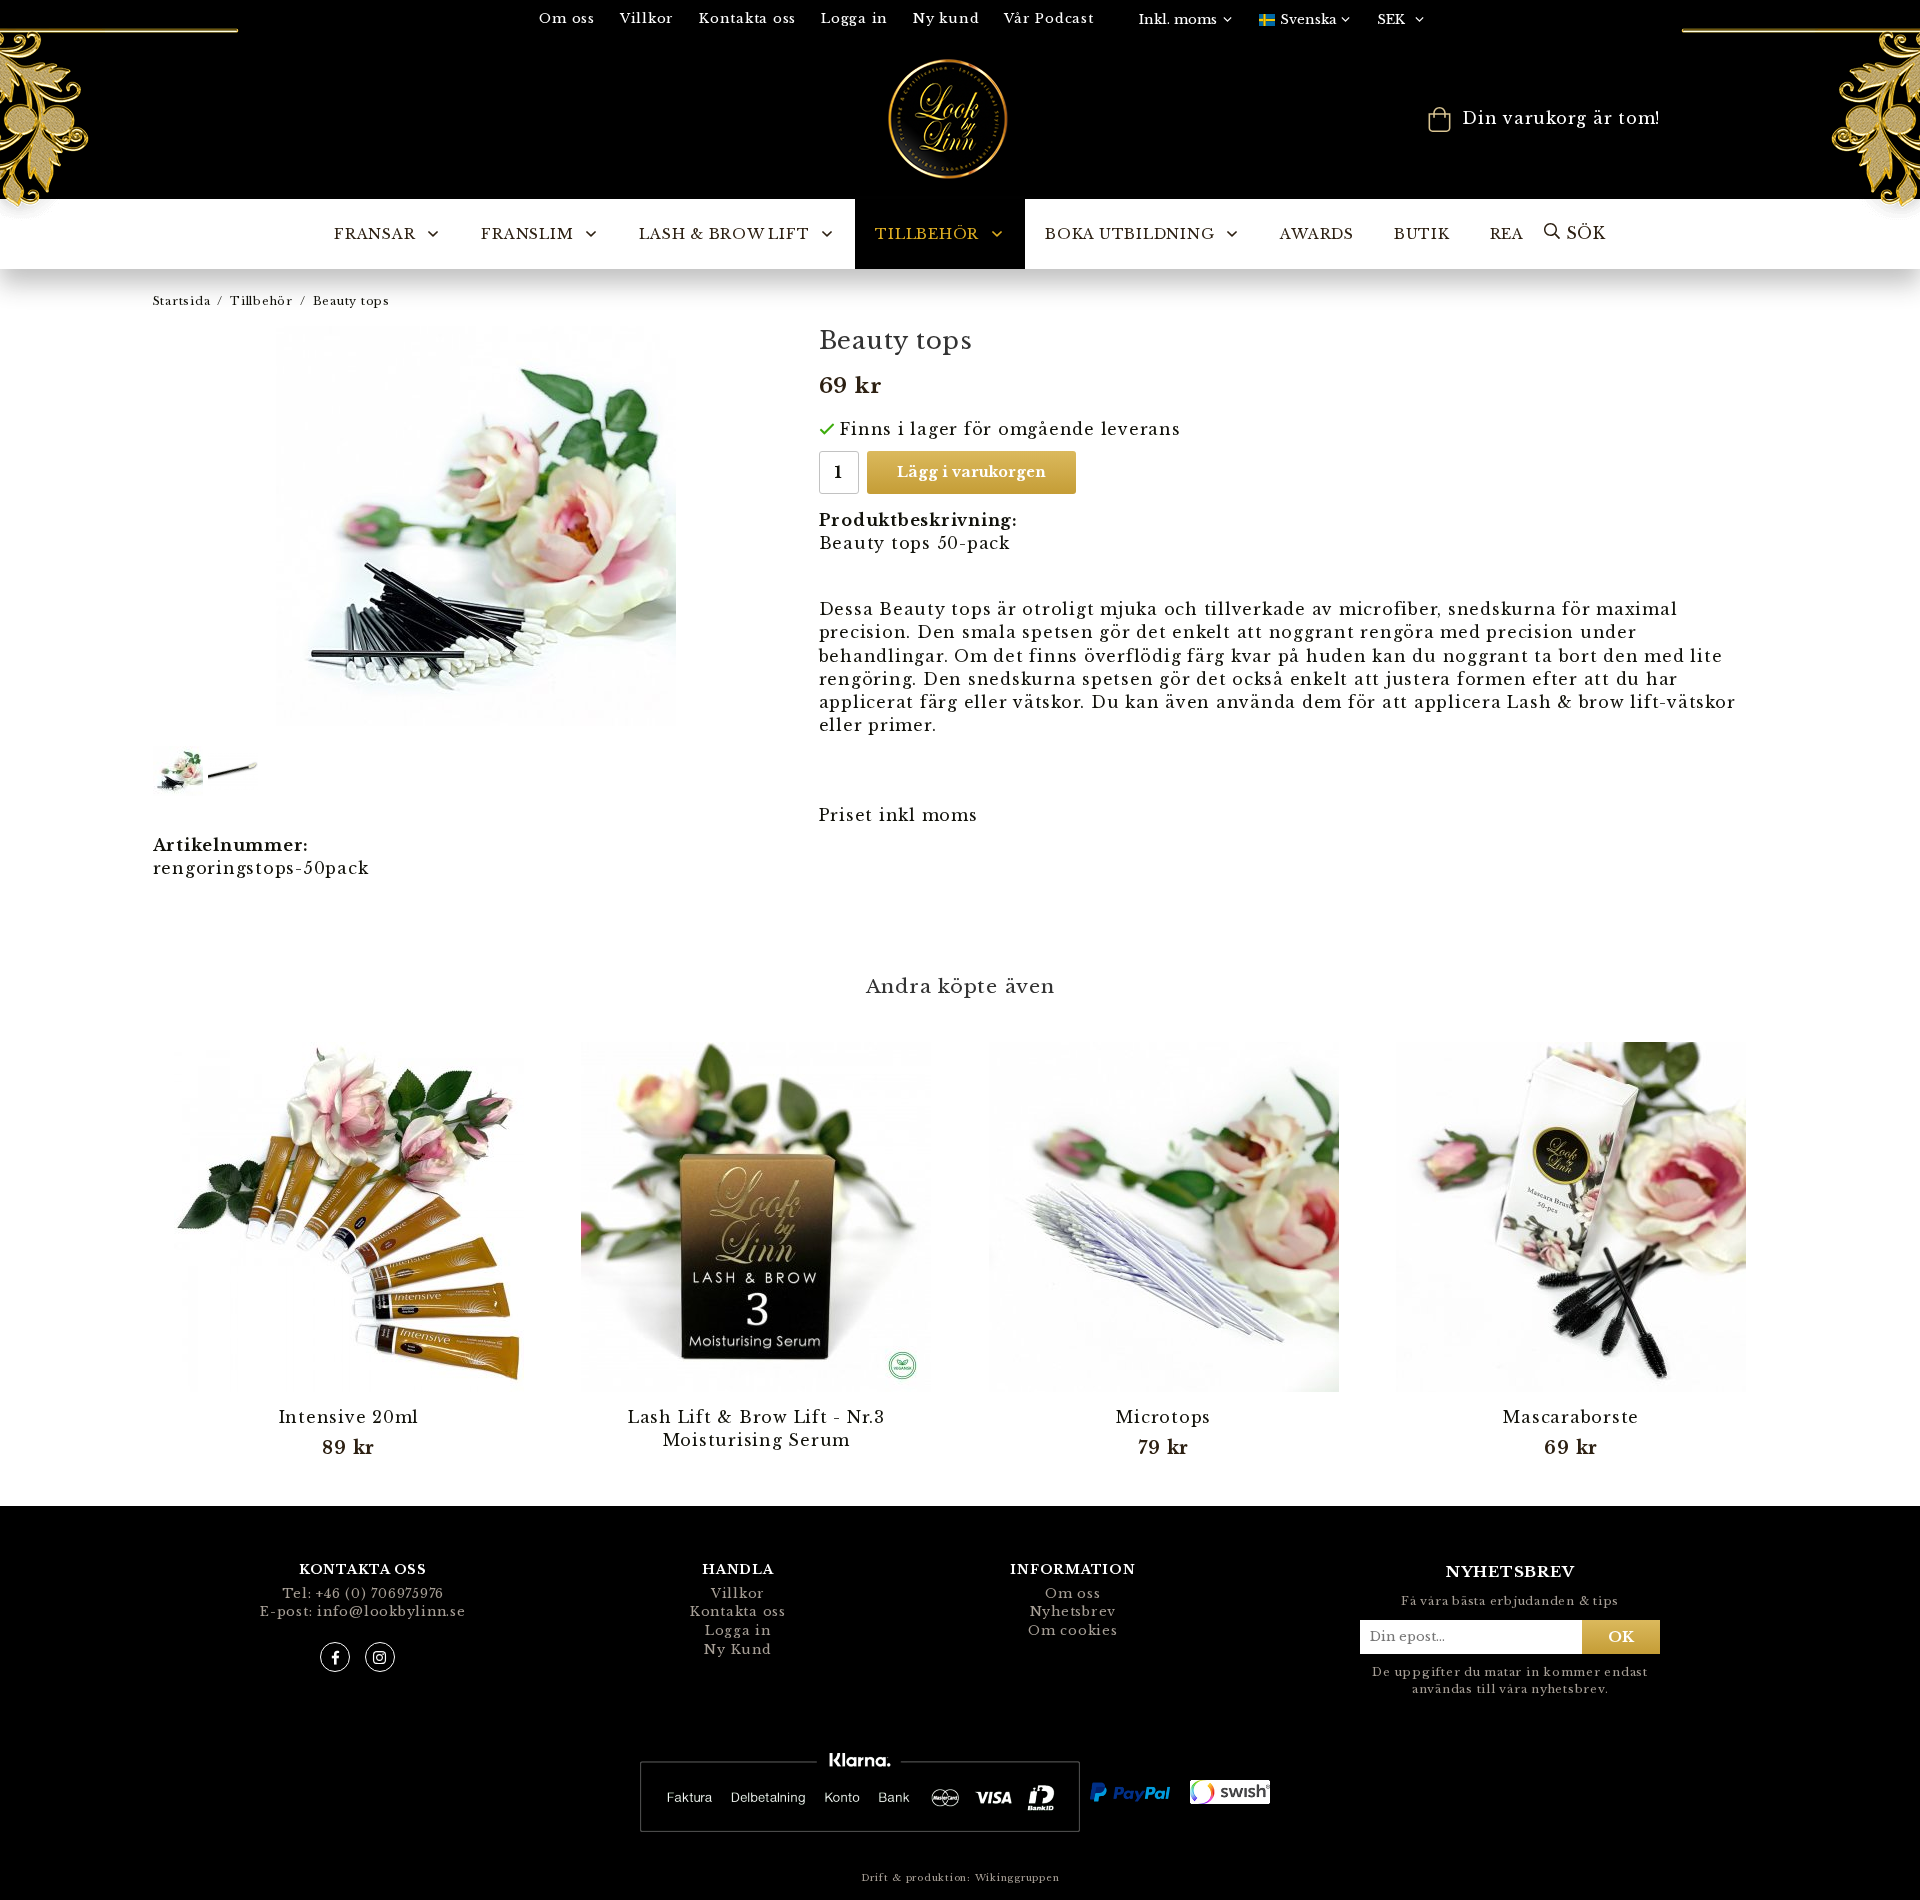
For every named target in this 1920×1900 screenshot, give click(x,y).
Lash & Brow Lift (724, 234)
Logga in (854, 18)
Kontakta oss (747, 18)
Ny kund (946, 18)
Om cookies (1073, 1630)
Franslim (527, 234)
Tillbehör (927, 234)
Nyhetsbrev (1073, 1611)
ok (1621, 1637)
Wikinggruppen (1017, 1878)
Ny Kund (737, 1649)
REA (1507, 234)
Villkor (647, 18)
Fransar (374, 234)
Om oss (567, 18)
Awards (1317, 234)
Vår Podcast (1048, 18)
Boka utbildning (1129, 234)
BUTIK (1422, 234)
